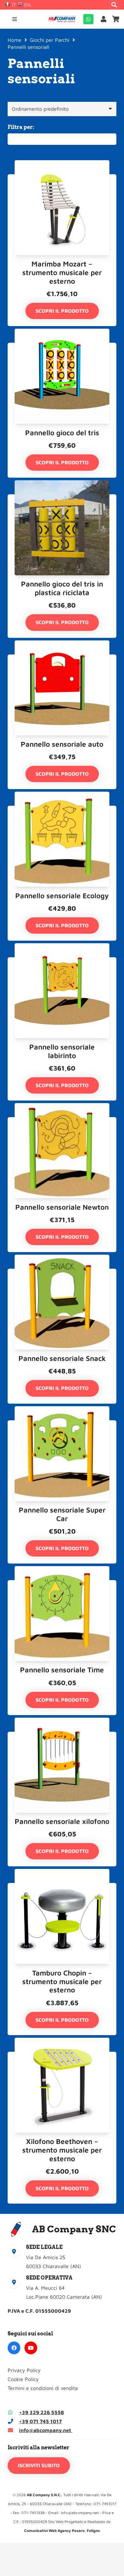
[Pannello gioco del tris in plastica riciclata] (62, 499)
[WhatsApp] (88, 19)
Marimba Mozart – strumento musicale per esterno (62, 272)
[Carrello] (116, 19)
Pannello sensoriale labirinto (62, 1051)
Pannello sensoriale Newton (62, 1207)
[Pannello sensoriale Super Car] (62, 1425)
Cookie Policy (23, 2379)
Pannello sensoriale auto (62, 744)
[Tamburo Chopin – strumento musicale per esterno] (62, 1887)
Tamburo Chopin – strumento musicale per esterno (62, 1981)
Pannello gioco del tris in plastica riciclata (62, 588)
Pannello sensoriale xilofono (62, 1821)
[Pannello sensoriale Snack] (62, 1273)
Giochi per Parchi (50, 40)
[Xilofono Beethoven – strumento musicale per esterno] (62, 2056)
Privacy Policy (24, 2370)
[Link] (105, 19)
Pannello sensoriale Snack (62, 1358)
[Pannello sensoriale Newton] (62, 1122)
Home (14, 40)
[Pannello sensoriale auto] (62, 659)
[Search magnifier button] (114, 5)
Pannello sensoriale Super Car (62, 1514)
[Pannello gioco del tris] (62, 347)
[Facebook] (14, 2348)
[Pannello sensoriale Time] (62, 1585)
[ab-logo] (62, 19)
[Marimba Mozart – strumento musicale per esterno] (62, 179)
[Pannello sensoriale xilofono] (62, 1736)
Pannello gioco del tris (62, 433)
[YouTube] (31, 2348)
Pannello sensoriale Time (62, 1670)
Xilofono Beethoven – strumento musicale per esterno (62, 2150)
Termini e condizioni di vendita (43, 2388)
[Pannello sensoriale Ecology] (62, 810)
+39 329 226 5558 (41, 2412)
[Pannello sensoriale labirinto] (62, 962)
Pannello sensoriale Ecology (62, 896)
